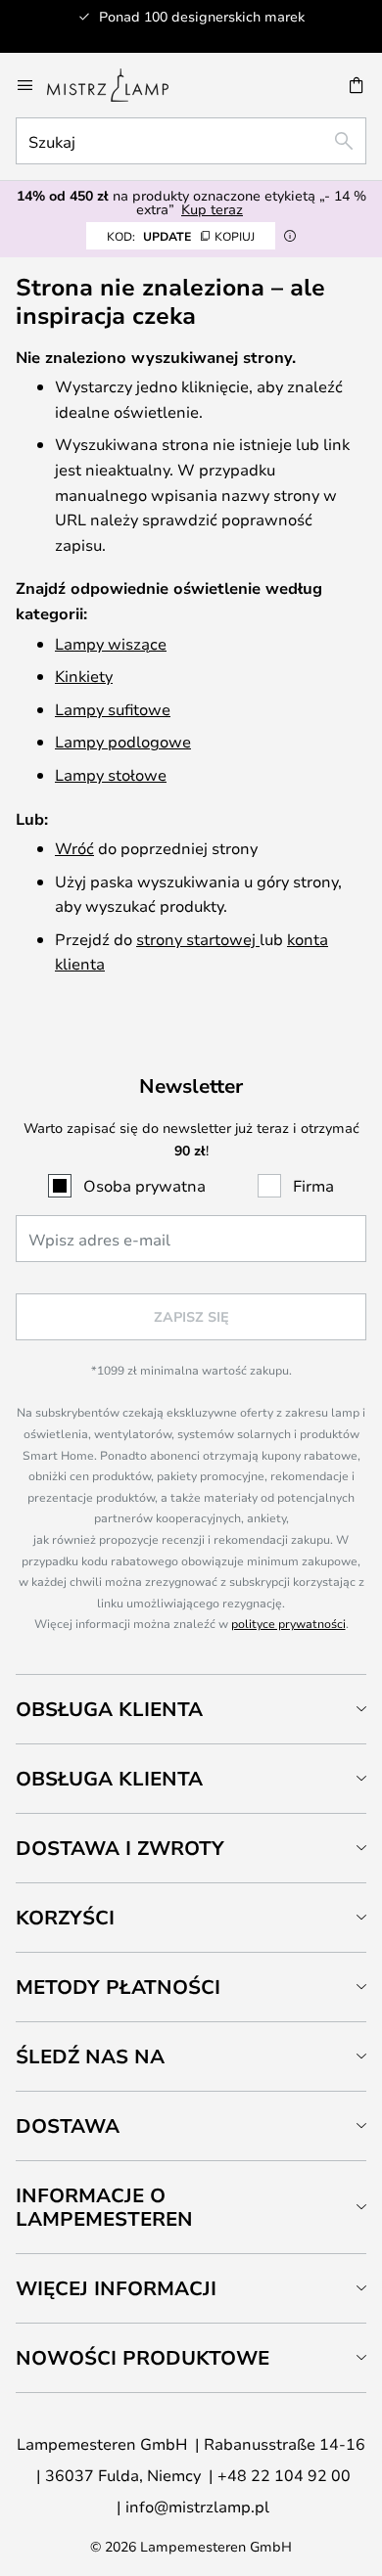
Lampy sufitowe (113, 709)
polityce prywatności (288, 1623)
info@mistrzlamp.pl (197, 2506)
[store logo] (119, 85)
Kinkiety (84, 676)
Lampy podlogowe (123, 741)
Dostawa (68, 2125)
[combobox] (191, 141)
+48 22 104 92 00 (284, 2475)
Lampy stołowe (111, 774)
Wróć (74, 848)
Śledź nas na (90, 2056)
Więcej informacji (116, 2288)
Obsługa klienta (109, 1709)
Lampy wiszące (111, 643)
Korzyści (65, 1917)
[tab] (191, 1709)
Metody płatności (118, 1987)
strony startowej (198, 939)
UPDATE (181, 236)
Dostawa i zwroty (120, 1848)
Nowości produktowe (143, 2357)
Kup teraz (212, 209)
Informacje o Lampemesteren (104, 2207)
